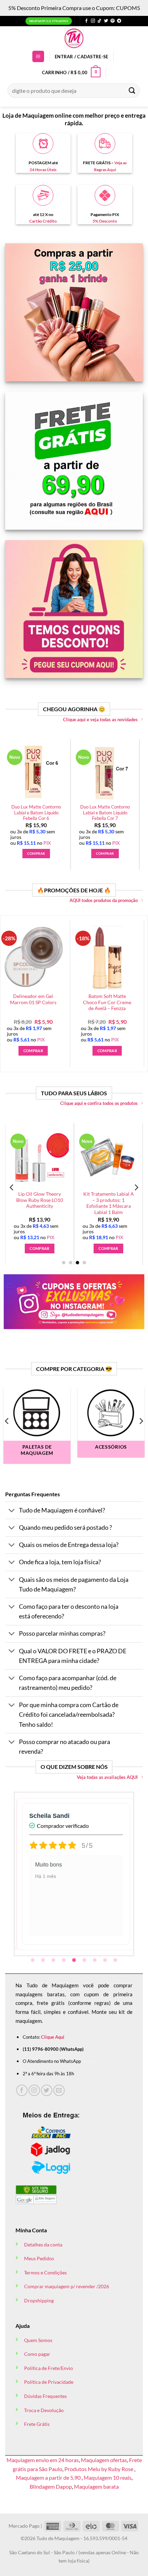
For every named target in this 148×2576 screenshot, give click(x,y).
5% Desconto (105, 221)
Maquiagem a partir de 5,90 (49, 2477)
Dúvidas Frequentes (45, 2396)
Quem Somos (38, 2340)
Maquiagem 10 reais (108, 2477)
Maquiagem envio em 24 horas (43, 2460)
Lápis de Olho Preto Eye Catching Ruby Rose (84, 810)
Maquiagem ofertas (104, 2460)
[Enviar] (132, 91)
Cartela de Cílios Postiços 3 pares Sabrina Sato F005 (85, 1002)
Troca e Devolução (44, 2410)
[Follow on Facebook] (86, 21)
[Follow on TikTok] (99, 21)
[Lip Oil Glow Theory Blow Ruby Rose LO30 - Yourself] (41, 1158)
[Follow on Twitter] (106, 21)
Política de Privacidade (49, 2382)
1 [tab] (33, 1960)
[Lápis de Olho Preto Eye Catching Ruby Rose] (84, 772)
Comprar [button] (15, 853)
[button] (38, 56)
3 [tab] (54, 1960)
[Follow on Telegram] (119, 21)
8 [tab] (106, 1960)
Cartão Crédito (43, 221)
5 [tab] (75, 1960)
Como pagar (37, 2354)
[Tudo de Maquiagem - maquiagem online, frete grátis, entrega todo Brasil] (74, 38)
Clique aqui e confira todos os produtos (99, 1103)
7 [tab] (95, 1960)
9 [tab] (116, 1960)
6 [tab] (85, 1960)
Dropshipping (39, 2300)
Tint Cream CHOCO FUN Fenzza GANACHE (110, 1197)
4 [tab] (64, 1960)
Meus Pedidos (39, 2258)
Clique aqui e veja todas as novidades (100, 719)
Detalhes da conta (43, 2245)
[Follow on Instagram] (93, 21)
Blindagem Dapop (51, 2486)
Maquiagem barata (96, 2486)
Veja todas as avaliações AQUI (107, 1777)
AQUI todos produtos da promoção (104, 900)
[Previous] (12, 797)
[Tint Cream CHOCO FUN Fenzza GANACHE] (110, 1158)
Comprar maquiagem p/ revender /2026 (67, 2286)
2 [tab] (44, 1960)
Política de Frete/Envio (49, 2368)
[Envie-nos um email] (59, 2090)
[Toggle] (12, 1511)
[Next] (136, 797)
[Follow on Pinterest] (113, 21)
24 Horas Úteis (43, 170)
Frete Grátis (37, 2424)
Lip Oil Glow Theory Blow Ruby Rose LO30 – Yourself (41, 1200)
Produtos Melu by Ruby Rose (99, 2469)
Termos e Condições (45, 2273)
